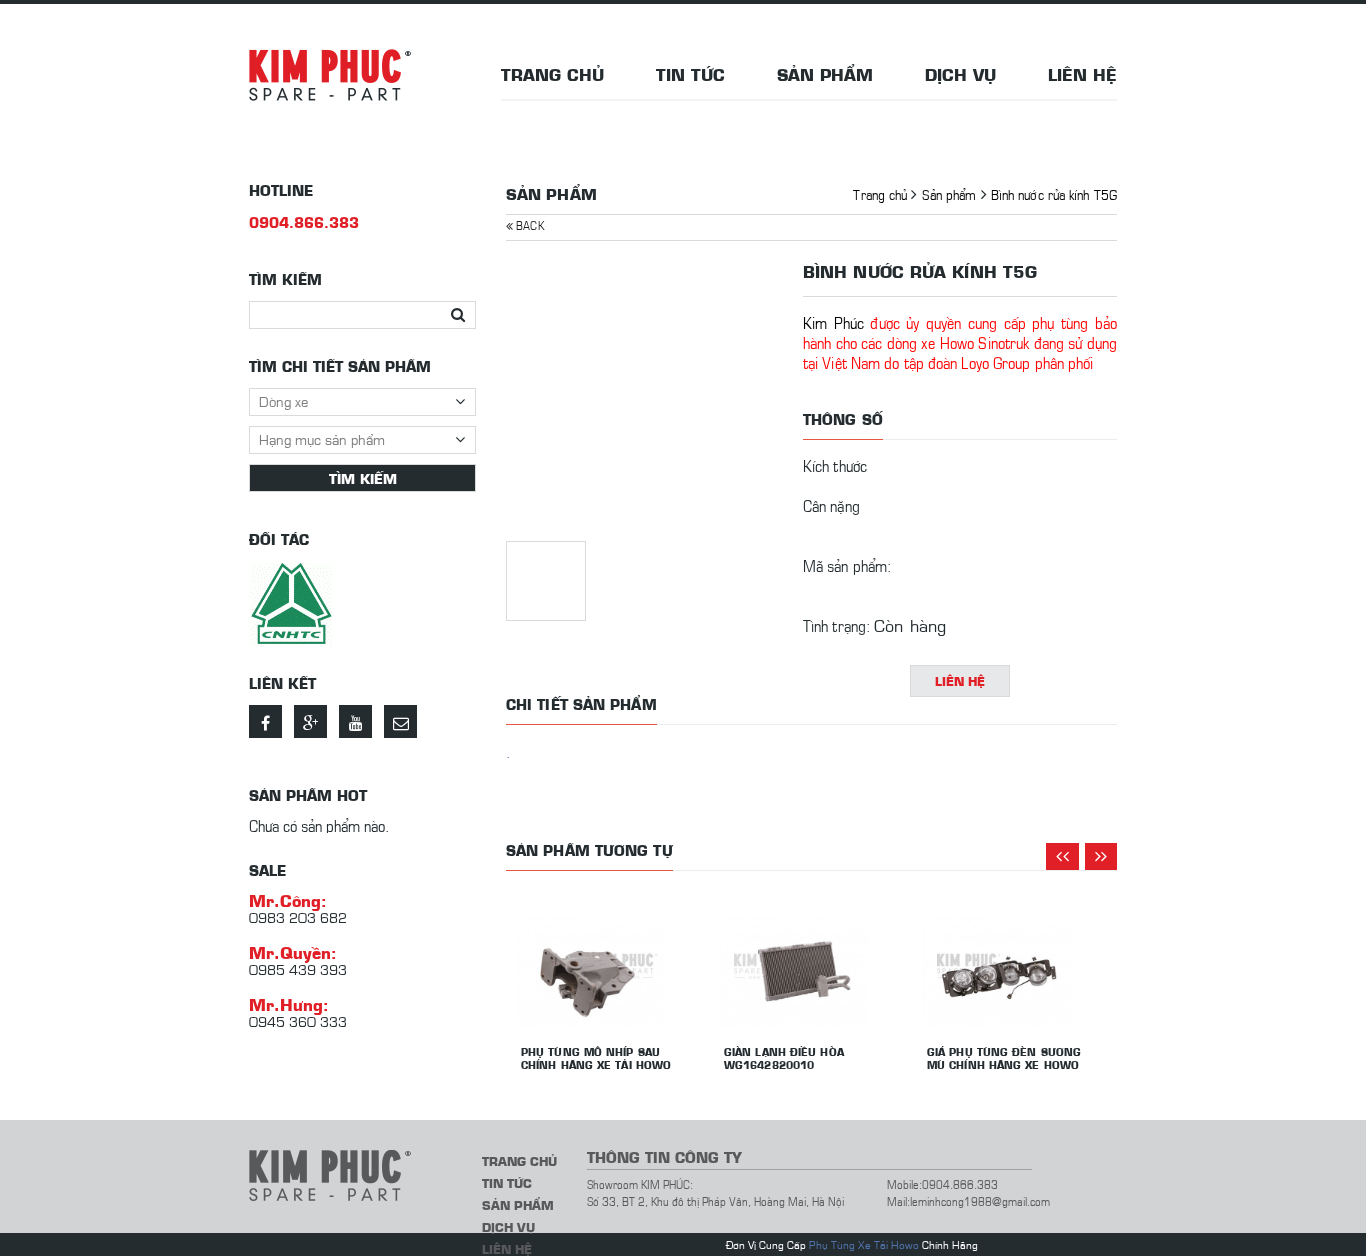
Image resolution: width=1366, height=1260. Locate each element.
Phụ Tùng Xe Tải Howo (864, 1244)
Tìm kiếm (363, 478)
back (528, 224)
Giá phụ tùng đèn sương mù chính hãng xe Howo (1004, 1058)
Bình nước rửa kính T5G (1054, 193)
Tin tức (690, 74)
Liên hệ (1082, 74)
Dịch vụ (960, 74)
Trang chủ (552, 74)
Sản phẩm (825, 74)
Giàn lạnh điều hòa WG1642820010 (784, 1058)
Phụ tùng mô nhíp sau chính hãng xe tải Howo (596, 1058)
